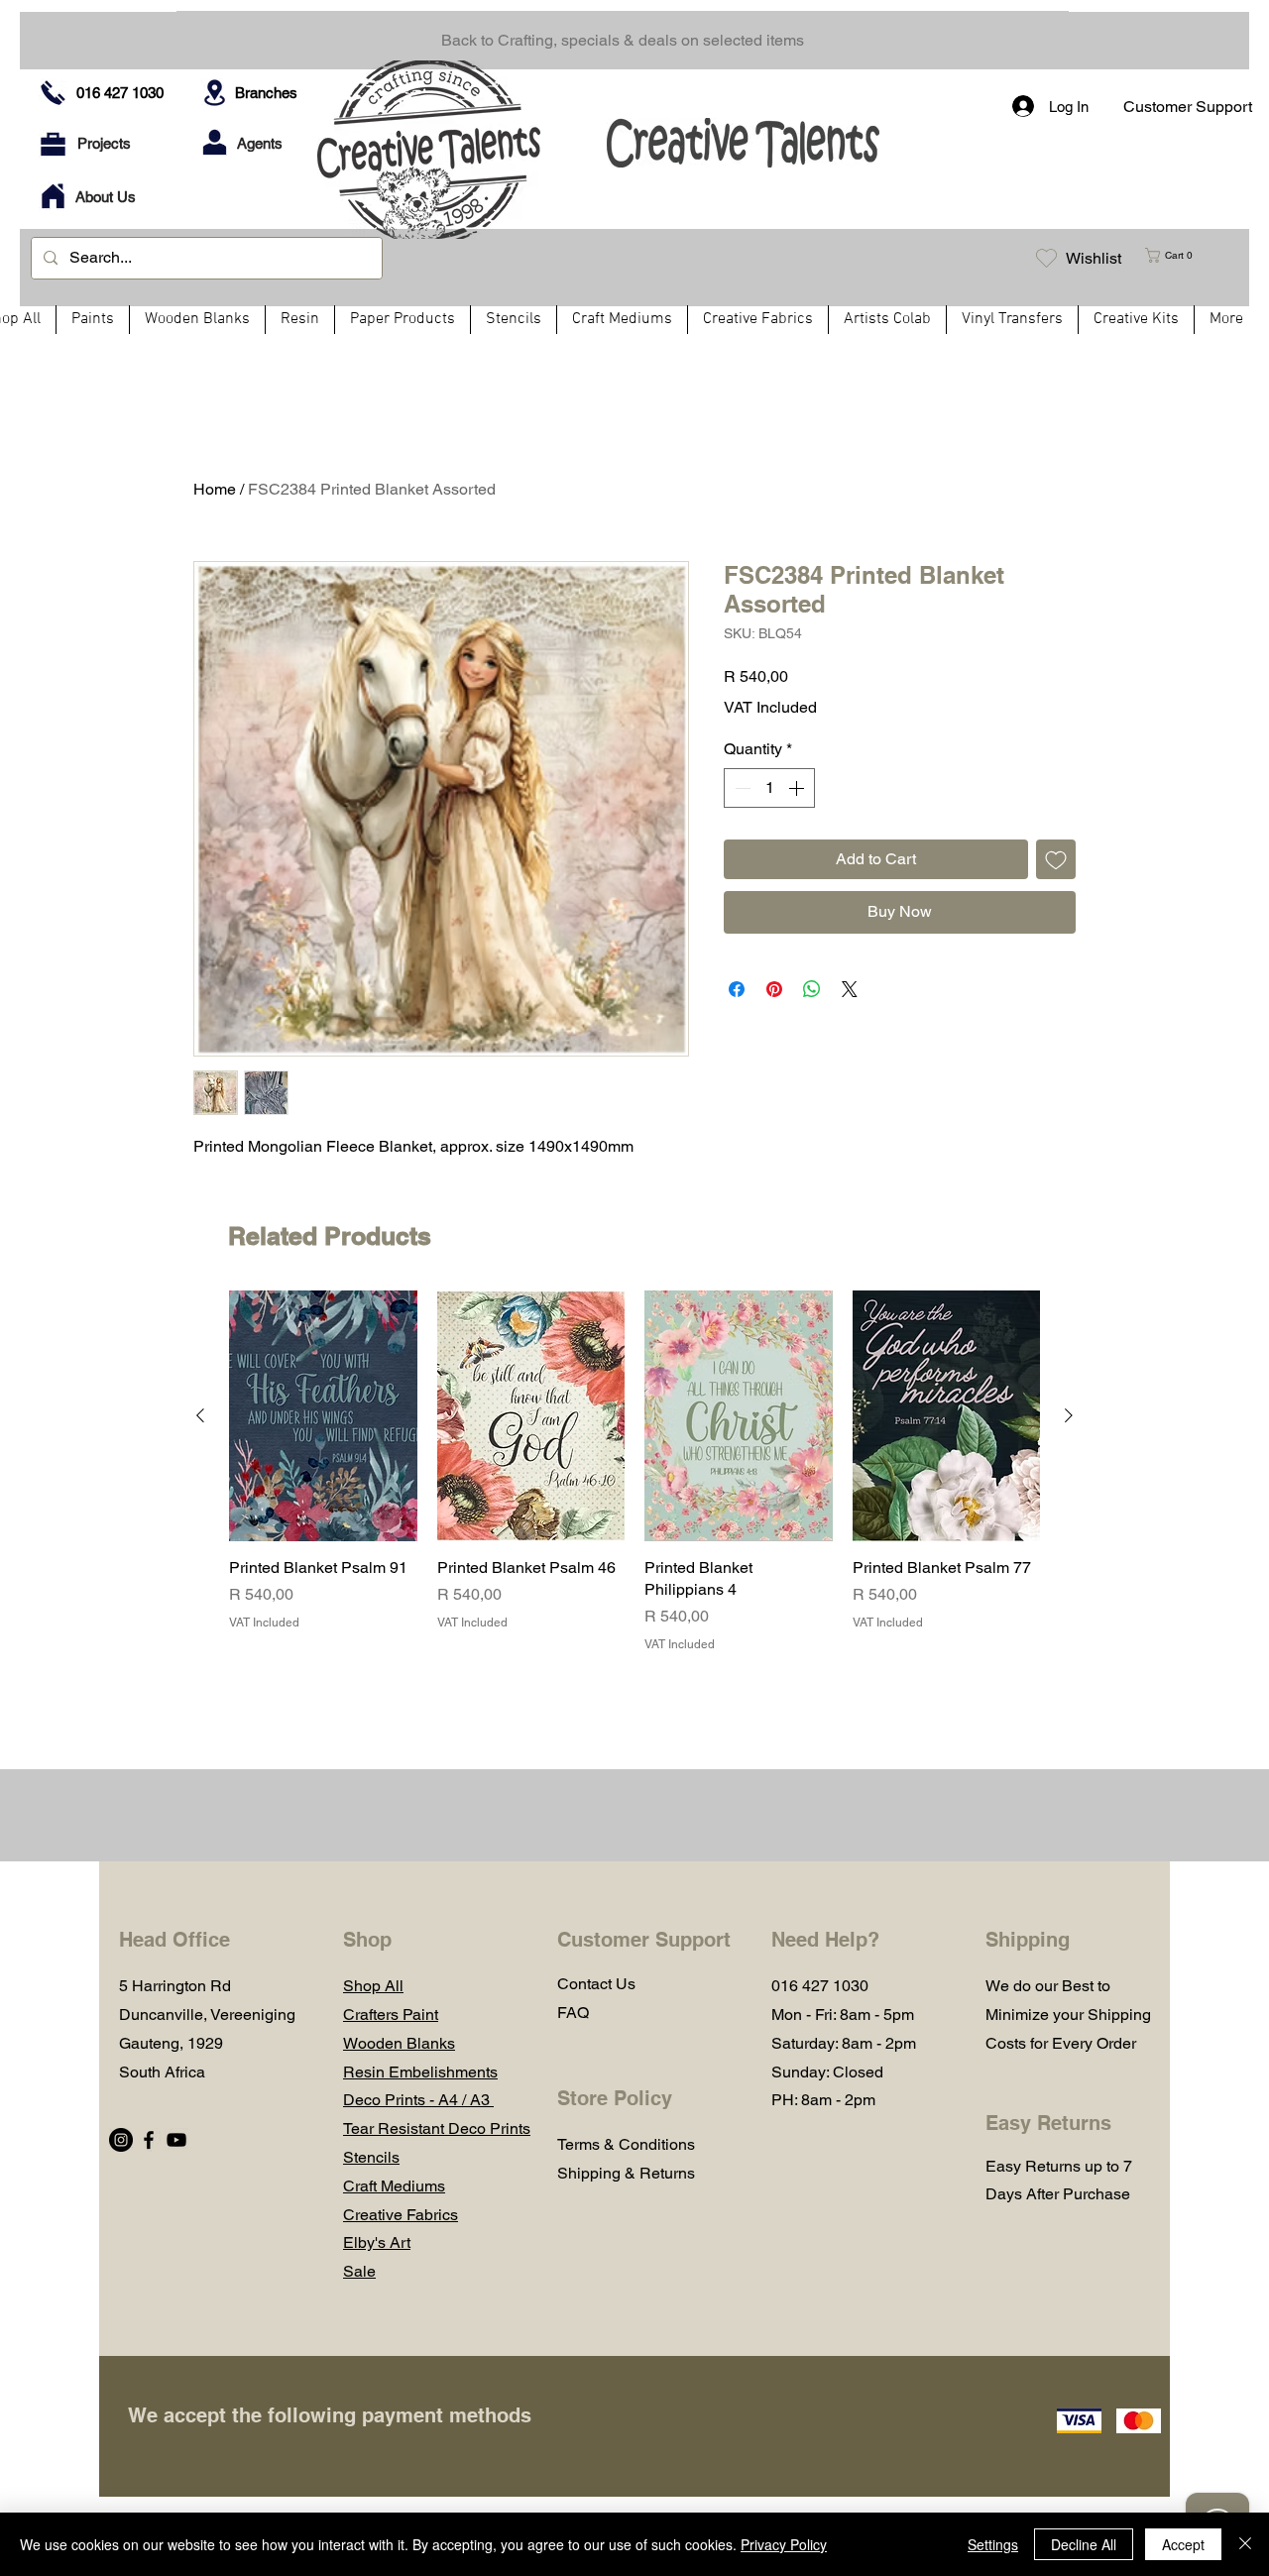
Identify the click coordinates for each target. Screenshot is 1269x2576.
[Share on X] (850, 989)
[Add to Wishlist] (1056, 859)
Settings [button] (993, 2544)
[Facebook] (149, 2140)
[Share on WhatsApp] (812, 989)
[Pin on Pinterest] (774, 989)
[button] (1177, 255)
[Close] (1245, 2544)
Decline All (1084, 2544)
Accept (1183, 2544)
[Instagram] (121, 2140)
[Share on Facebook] (737, 989)
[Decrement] (741, 788)
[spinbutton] (769, 788)
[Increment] (798, 788)
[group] (634, 1472)
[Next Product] (1069, 1415)
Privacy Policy (784, 2544)
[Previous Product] (200, 1415)
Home (215, 489)
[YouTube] (176, 2140)
